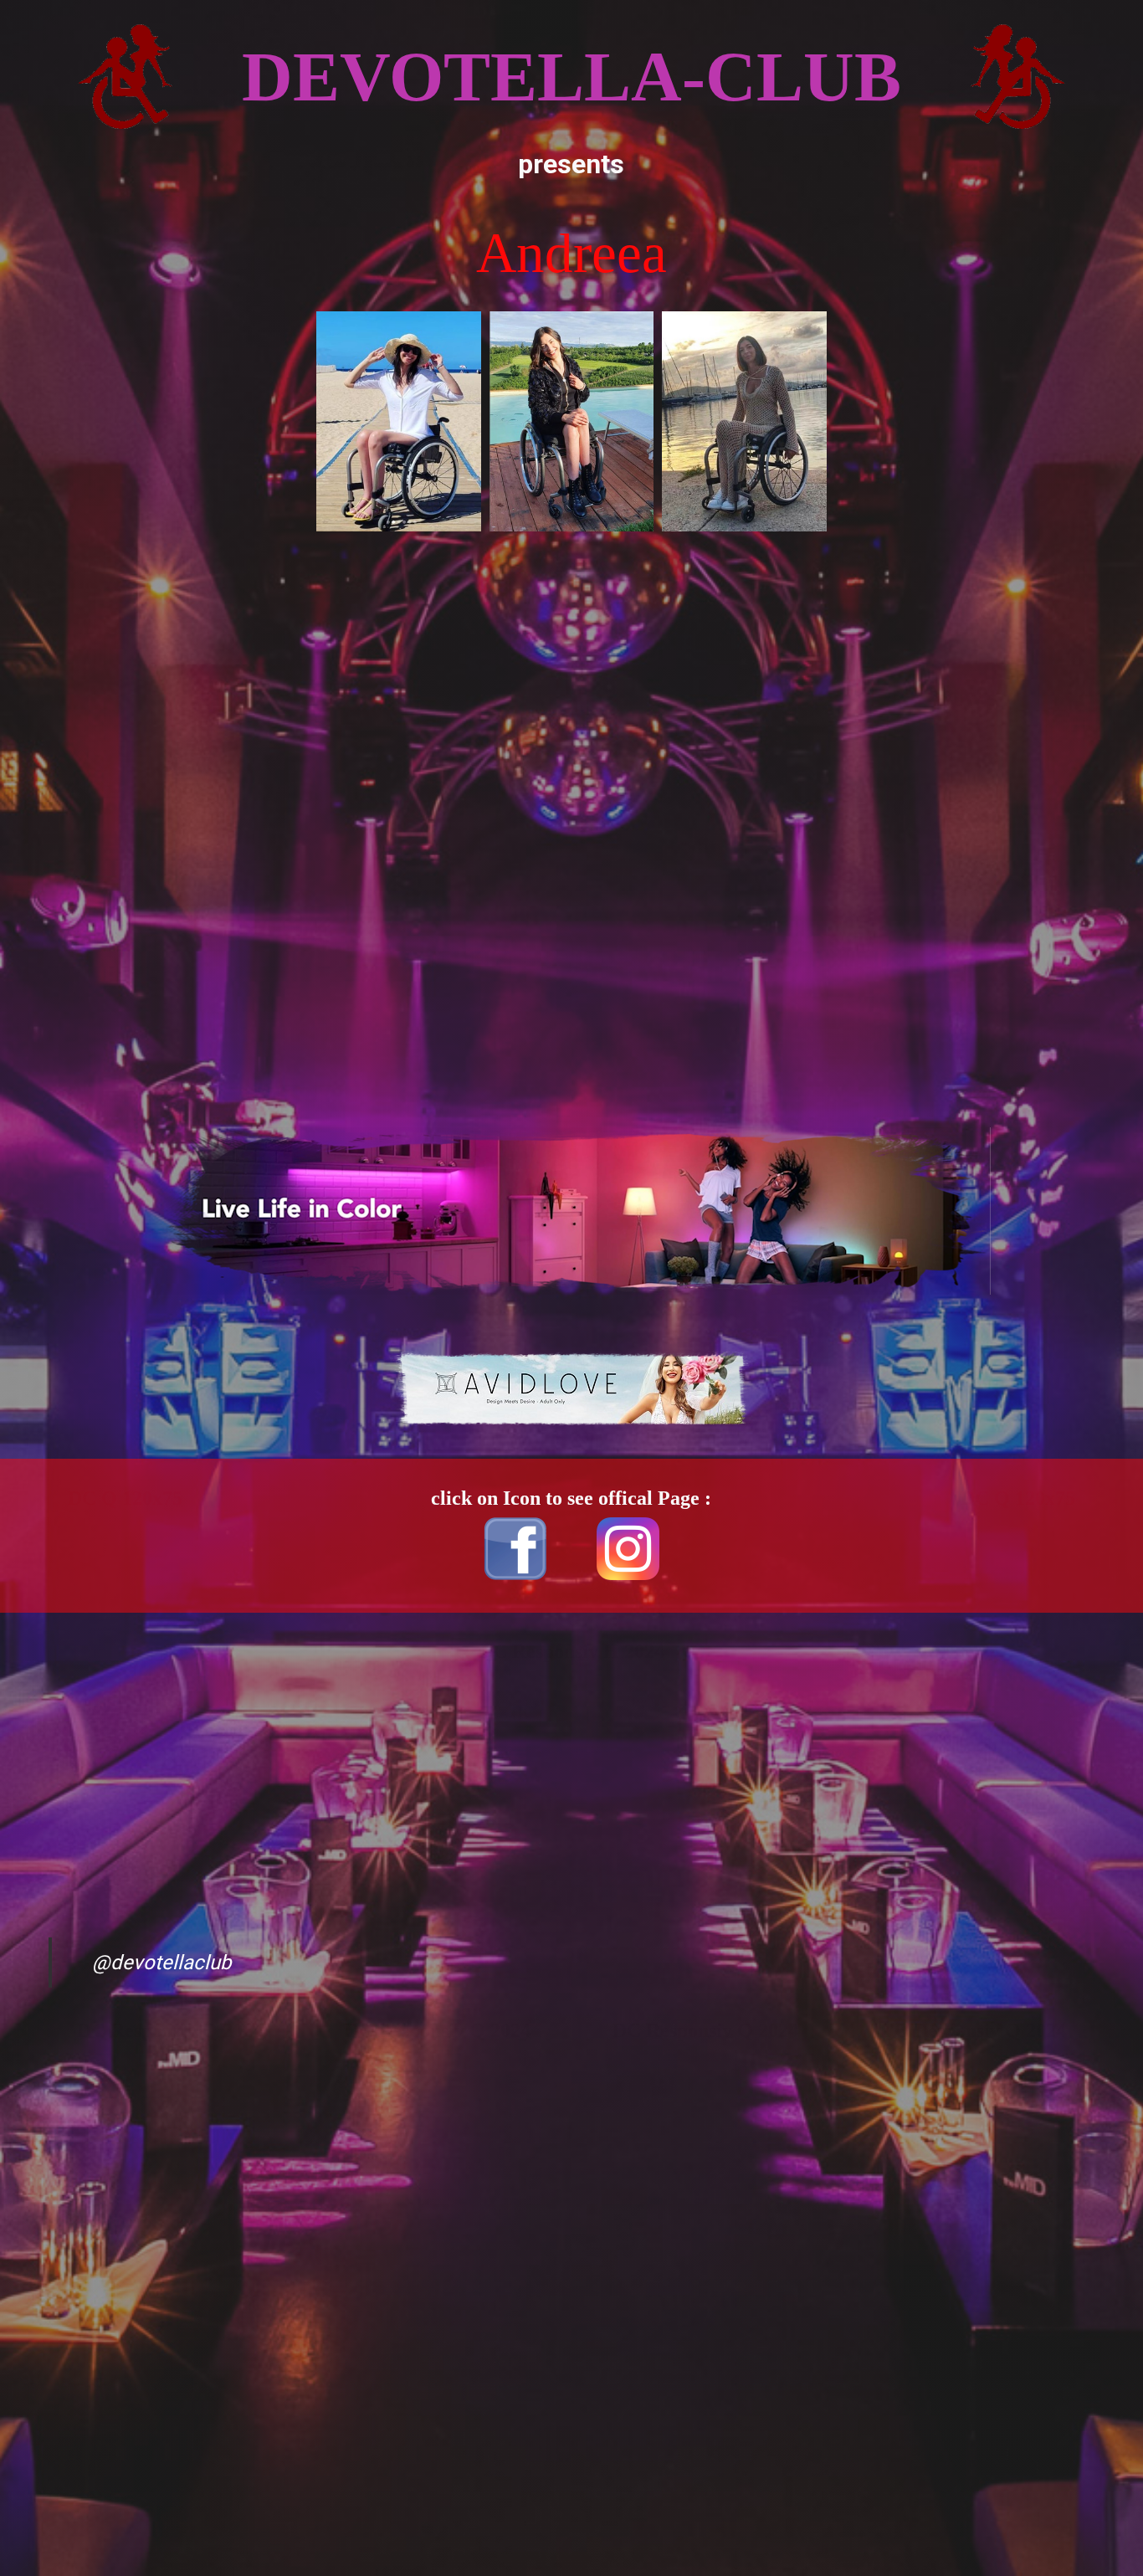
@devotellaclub (161, 1963)
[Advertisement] (170, 566)
